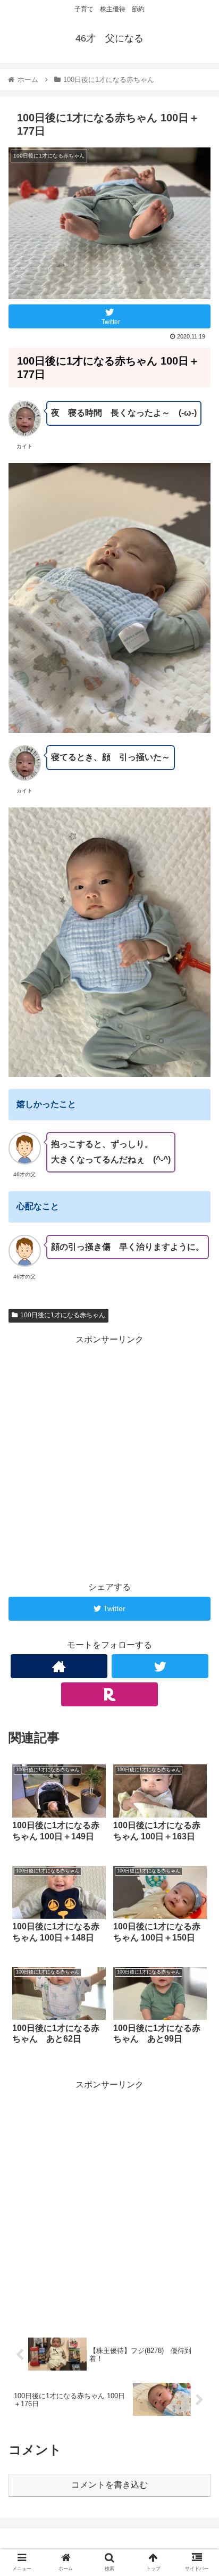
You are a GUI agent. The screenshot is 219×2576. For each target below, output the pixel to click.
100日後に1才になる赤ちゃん (63, 1315)
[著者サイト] (59, 1666)
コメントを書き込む (109, 2485)
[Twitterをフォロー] (160, 1666)
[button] (197, 1526)
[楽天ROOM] (109, 1694)
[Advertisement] (109, 1457)
